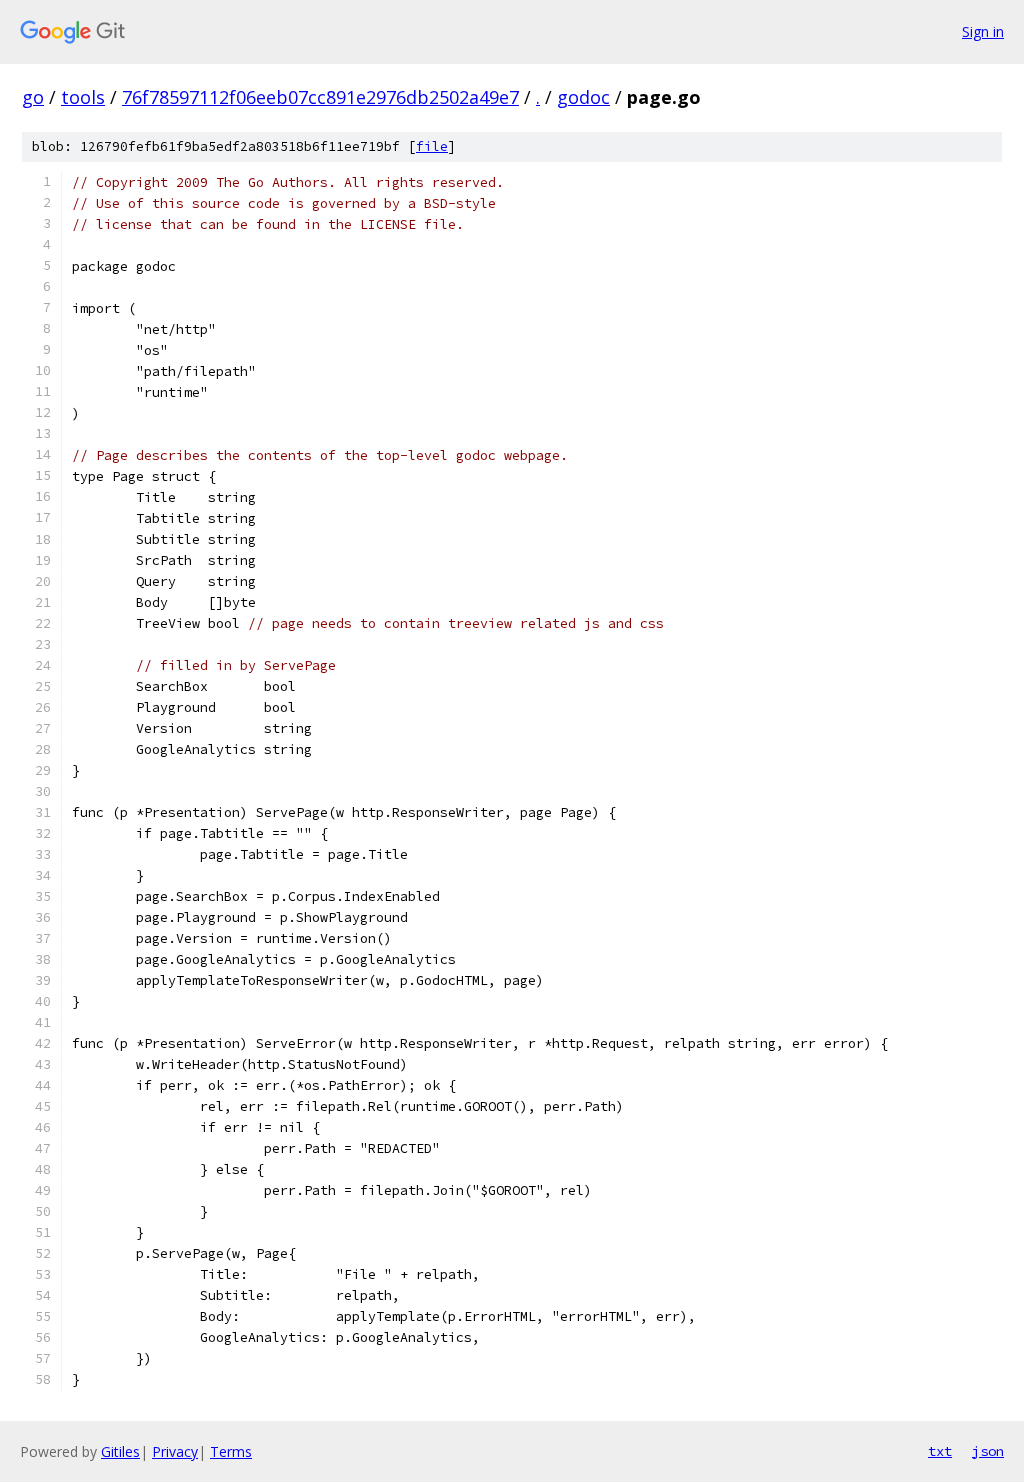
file (432, 146)
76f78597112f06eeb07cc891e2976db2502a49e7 (320, 97)
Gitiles (120, 1451)
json (988, 1451)
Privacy (175, 1451)
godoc (583, 97)
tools (83, 97)
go (33, 97)
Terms (231, 1451)
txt (940, 1451)
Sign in (983, 31)
